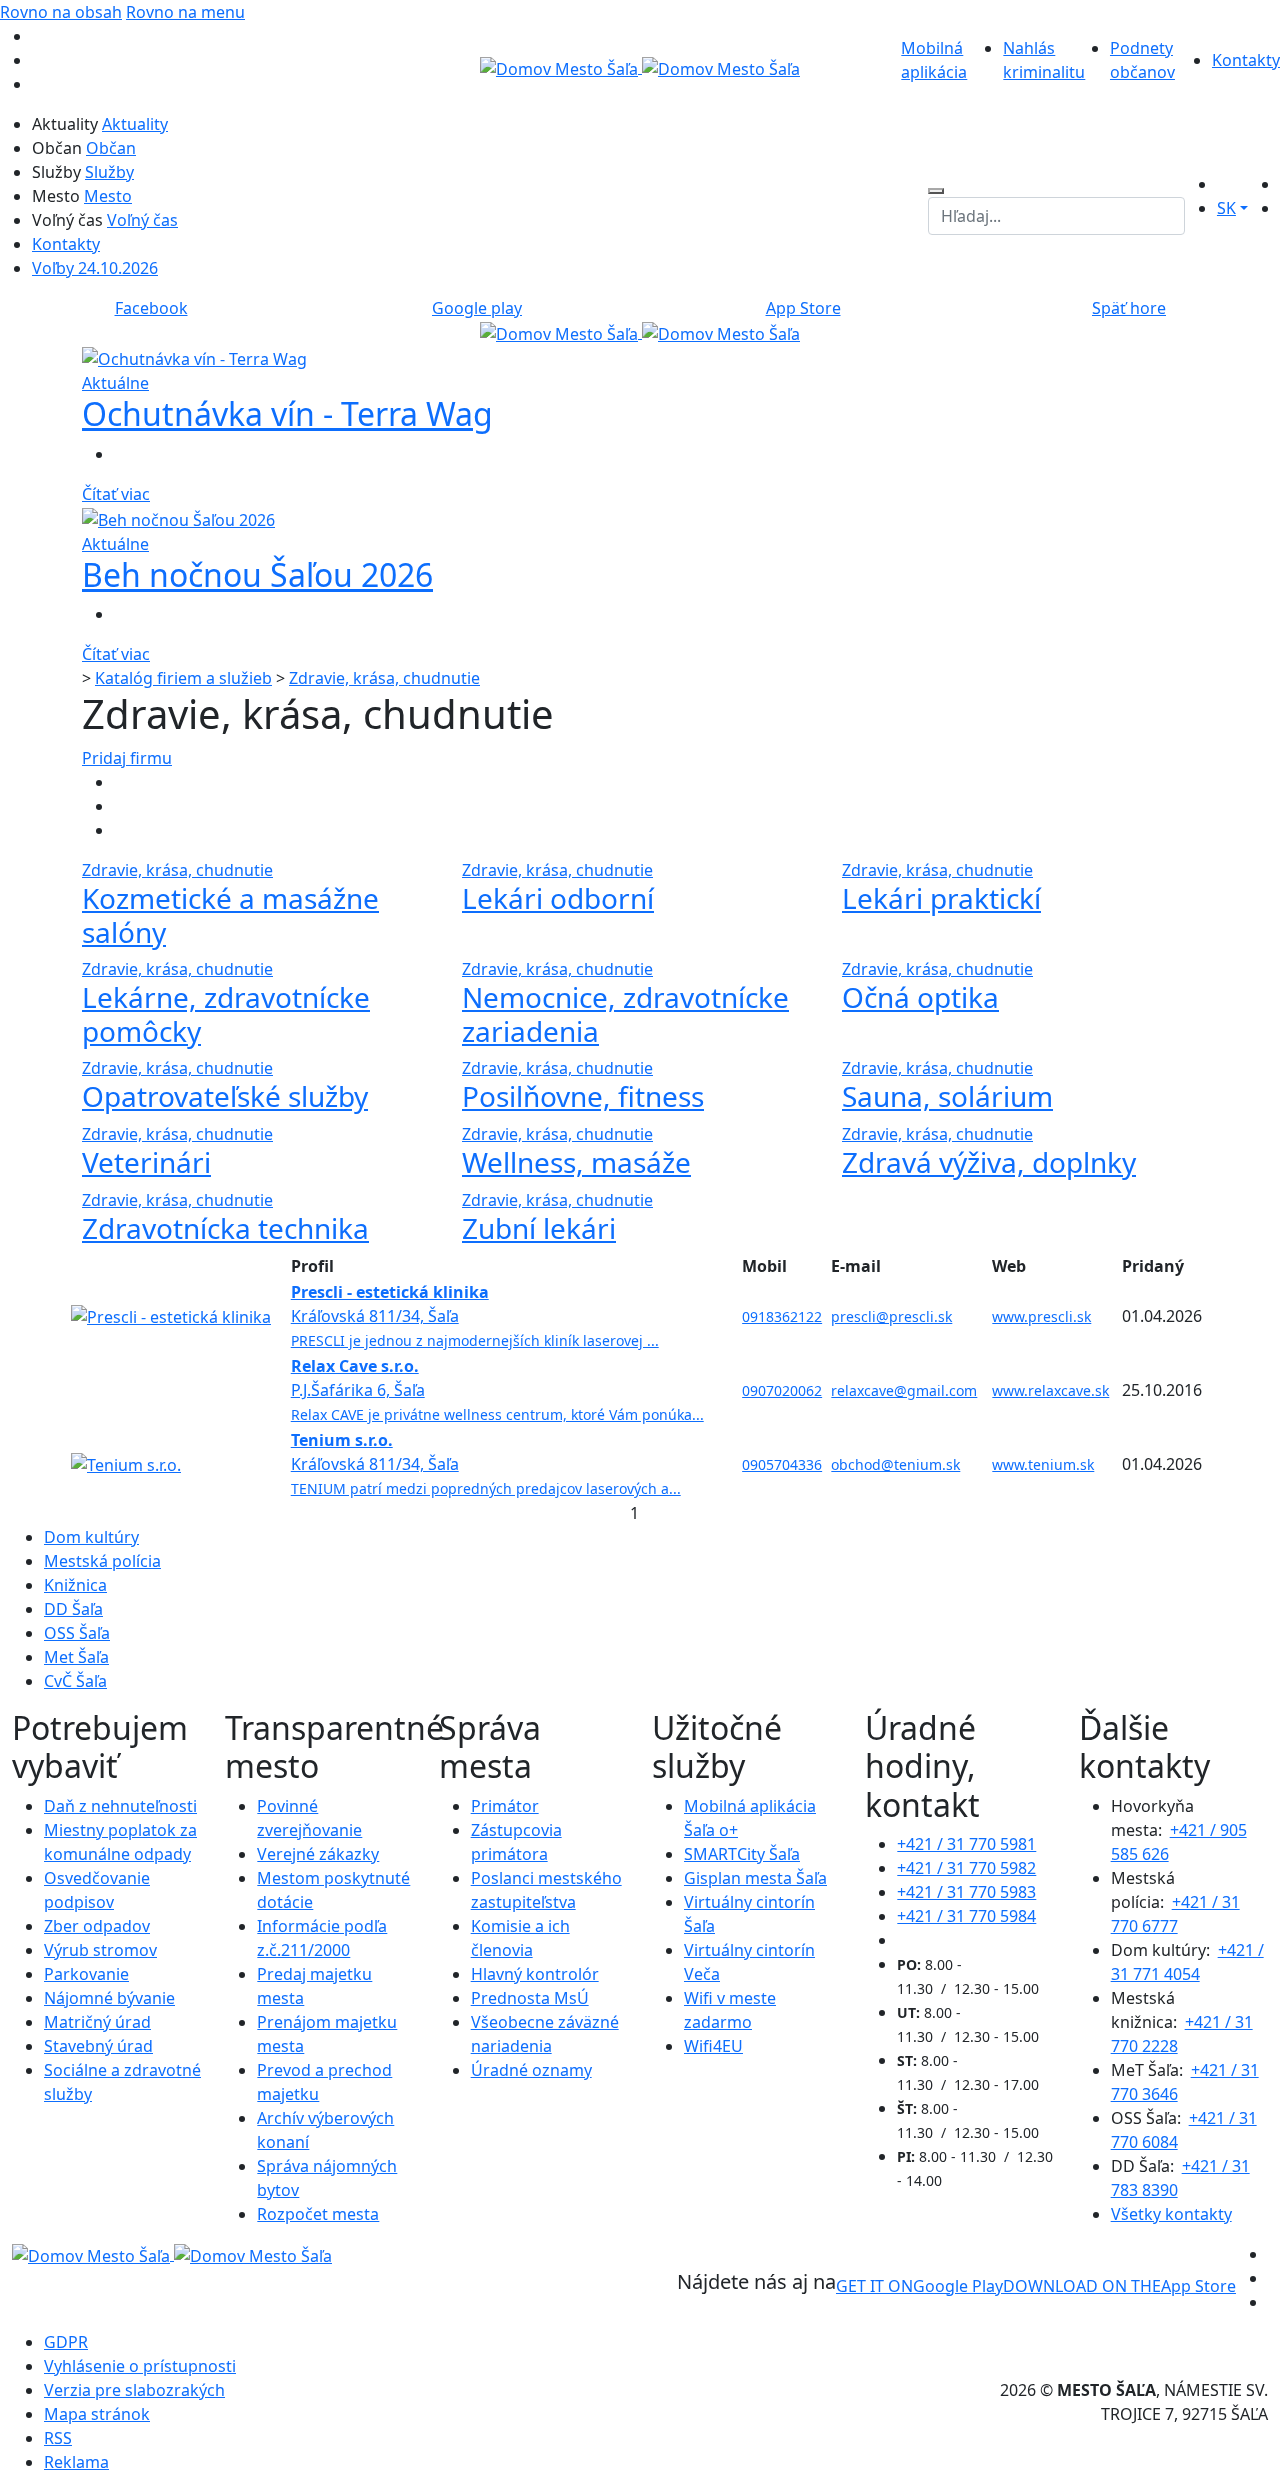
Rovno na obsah (61, 12)
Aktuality (135, 124)
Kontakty (1246, 60)
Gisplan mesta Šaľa (755, 1878)
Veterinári (146, 1162)
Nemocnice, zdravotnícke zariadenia (625, 1014)
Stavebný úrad (98, 2046)
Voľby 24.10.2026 (95, 268)
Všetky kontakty (1171, 2214)
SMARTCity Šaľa (742, 1854)
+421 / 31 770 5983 (966, 1892)
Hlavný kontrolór (535, 1974)
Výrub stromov (100, 1950)
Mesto (108, 196)
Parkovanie (86, 1974)
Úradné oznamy (531, 2070)
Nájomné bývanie (109, 1998)
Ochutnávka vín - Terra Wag (287, 413)
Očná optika (920, 997)
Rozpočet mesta (318, 2214)
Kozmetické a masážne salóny (230, 915)
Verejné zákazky (318, 1854)
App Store (1119, 2286)
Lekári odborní (558, 898)
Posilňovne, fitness (583, 1096)
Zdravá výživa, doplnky (989, 1162)
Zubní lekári (539, 1228)
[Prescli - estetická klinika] (171, 1315)
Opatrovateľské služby (225, 1096)
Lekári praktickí (941, 898)
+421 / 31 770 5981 (966, 1844)
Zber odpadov (97, 1926)
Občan (111, 148)
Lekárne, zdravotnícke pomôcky (226, 1014)
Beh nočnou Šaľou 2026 (257, 574)
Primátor (505, 1806)
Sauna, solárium (947, 1096)
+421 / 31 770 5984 (966, 1916)
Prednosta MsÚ (530, 1998)
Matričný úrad (97, 2022)
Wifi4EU (713, 2046)
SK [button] (1226, 208)
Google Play (919, 2286)
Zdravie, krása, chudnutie (384, 678)
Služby (109, 172)
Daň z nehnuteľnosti (120, 1806)
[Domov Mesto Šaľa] (640, 332)
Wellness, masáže (576, 1162)
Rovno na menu (185, 12)
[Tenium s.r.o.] (126, 1463)
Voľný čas (142, 220)
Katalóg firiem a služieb (183, 678)
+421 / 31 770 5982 (966, 1868)
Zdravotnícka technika (225, 1228)
